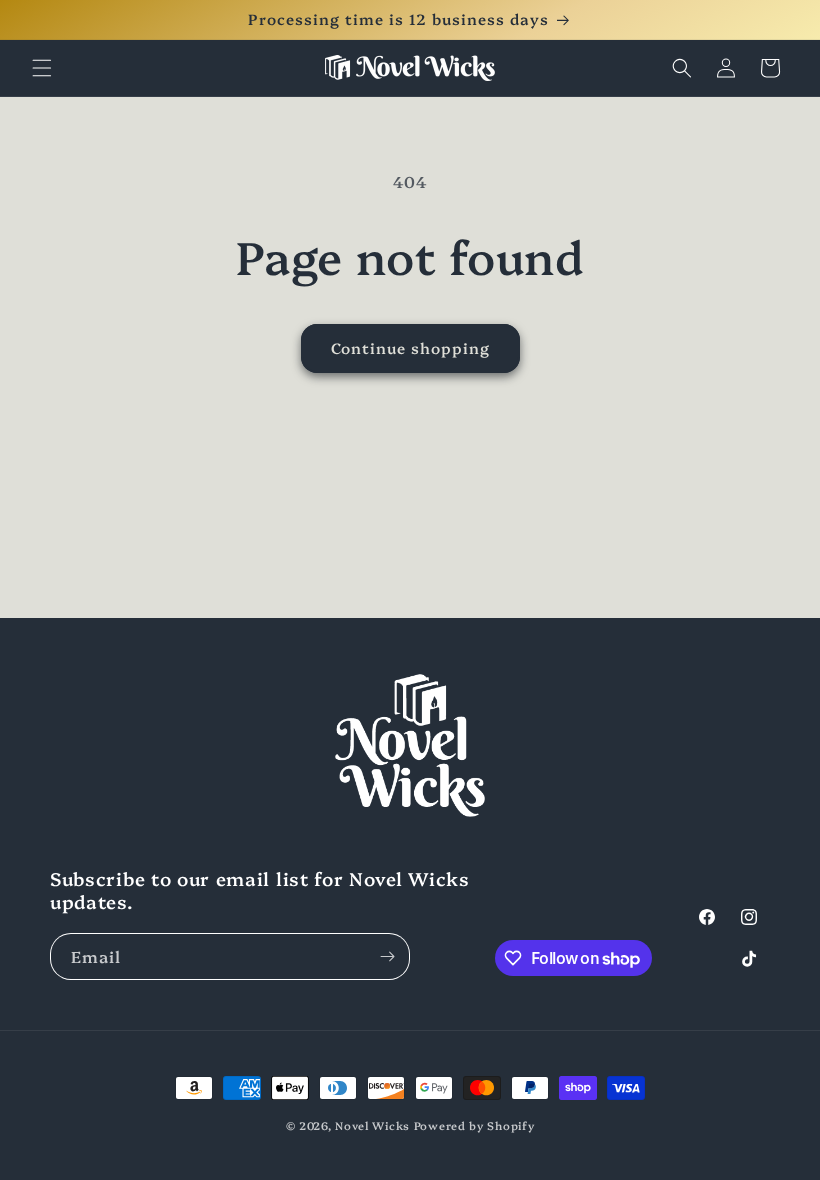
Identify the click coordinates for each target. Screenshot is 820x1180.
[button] (42, 68)
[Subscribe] (387, 956)
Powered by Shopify (474, 1125)
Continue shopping (410, 347)
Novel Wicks (372, 1125)
